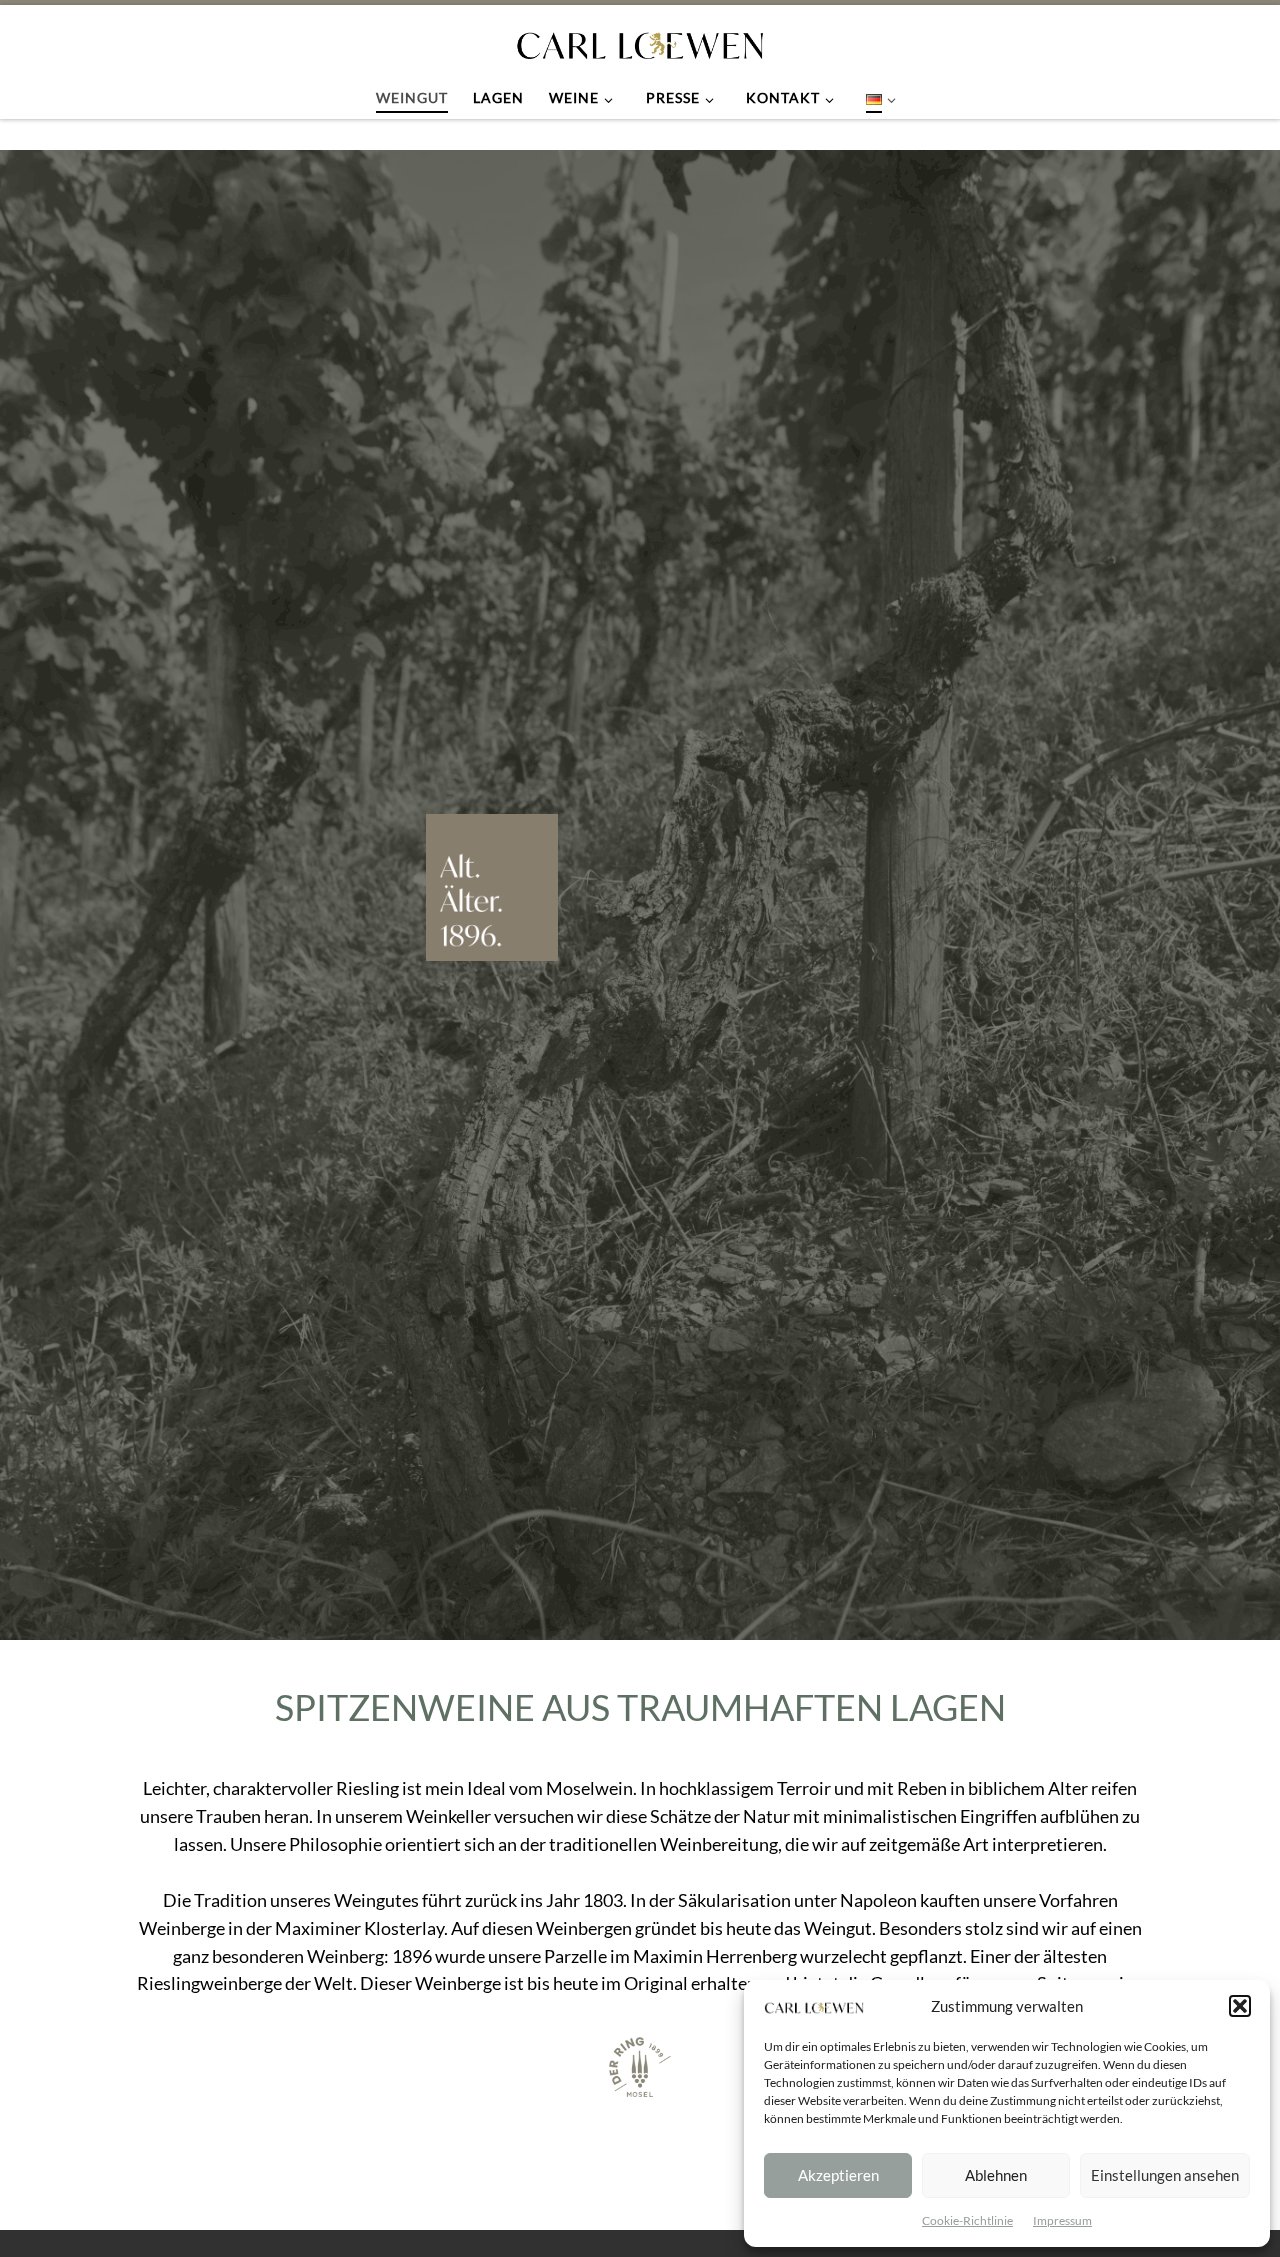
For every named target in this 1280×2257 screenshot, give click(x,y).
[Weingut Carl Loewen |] (640, 41)
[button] (1240, 2006)
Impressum (1062, 2220)
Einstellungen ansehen (1165, 2175)
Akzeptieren (838, 2175)
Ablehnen (996, 2175)
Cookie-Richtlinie (967, 2220)
